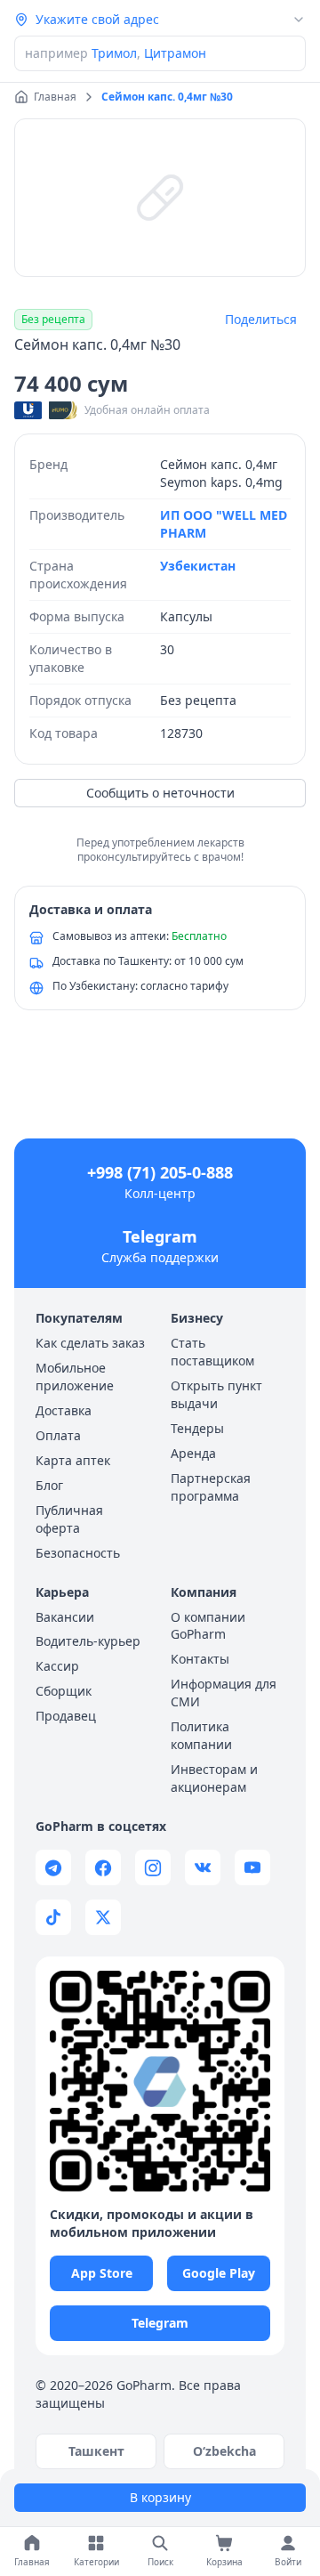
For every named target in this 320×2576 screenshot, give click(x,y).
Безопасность (78, 1553)
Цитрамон (175, 53)
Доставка (64, 1410)
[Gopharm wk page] (203, 1867)
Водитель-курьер (88, 1641)
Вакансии (65, 1617)
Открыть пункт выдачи (216, 1394)
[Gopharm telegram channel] (53, 1867)
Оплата (58, 1435)
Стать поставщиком (212, 1352)
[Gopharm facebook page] (103, 1867)
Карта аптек (73, 1460)
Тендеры (197, 1428)
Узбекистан (198, 566)
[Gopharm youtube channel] (252, 1867)
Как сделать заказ (90, 1343)
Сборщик (64, 1691)
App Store (102, 2273)
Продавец (66, 1716)
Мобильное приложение (75, 1377)
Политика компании (201, 1735)
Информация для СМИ (224, 1693)
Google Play (219, 2273)
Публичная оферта (69, 1519)
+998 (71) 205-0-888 (160, 1172)
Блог (49, 1485)
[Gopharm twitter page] (103, 1917)
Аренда (193, 1453)
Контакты (200, 1659)
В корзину (160, 2497)
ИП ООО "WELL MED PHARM (224, 524)
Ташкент (96, 2451)
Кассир (57, 1666)
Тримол (114, 53)
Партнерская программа (211, 1487)
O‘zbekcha (224, 2451)
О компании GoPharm (208, 1626)
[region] (160, 198)
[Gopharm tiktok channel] (53, 1917)
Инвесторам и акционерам (214, 1778)
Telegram (160, 1236)
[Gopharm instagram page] (153, 1867)
